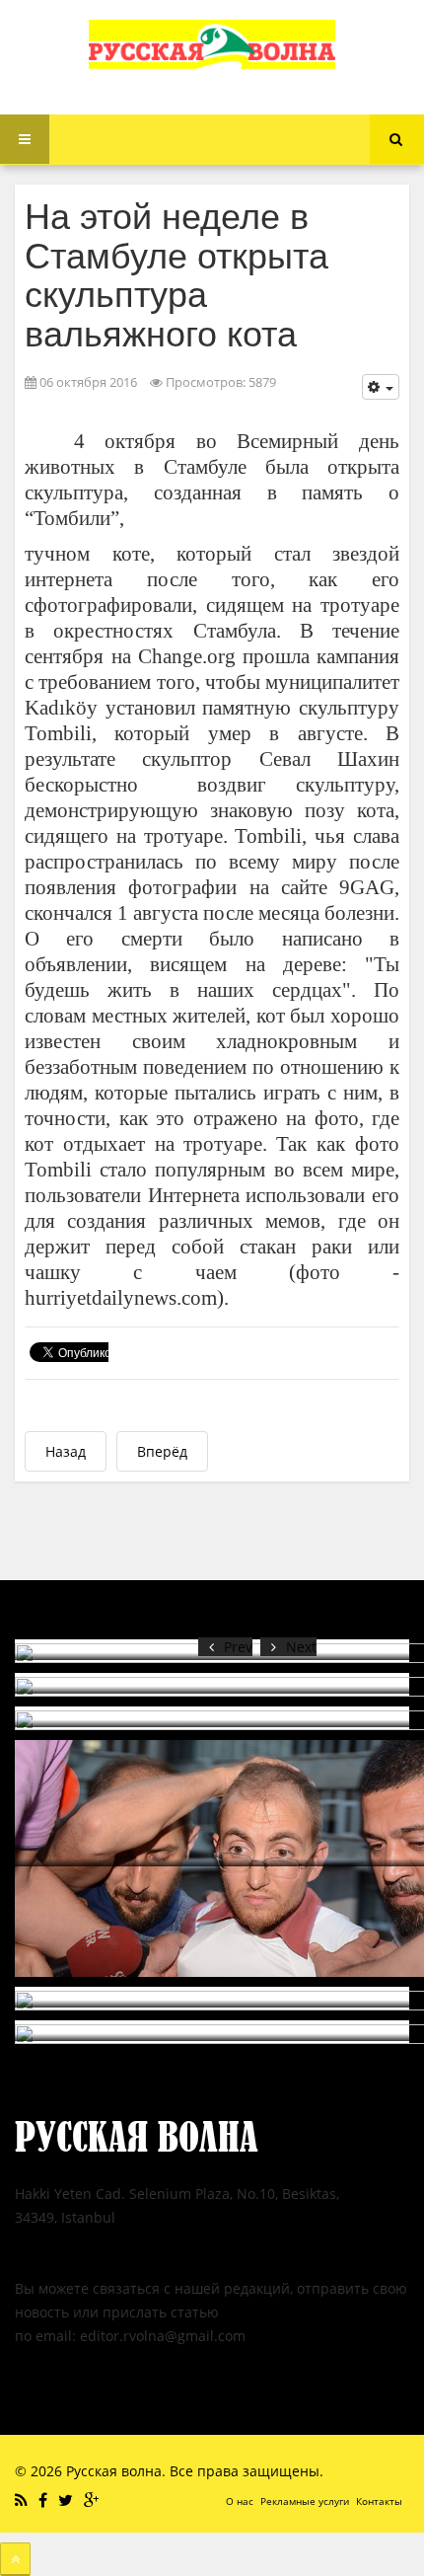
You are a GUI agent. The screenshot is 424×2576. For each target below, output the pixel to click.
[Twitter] (68, 2500)
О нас (240, 2501)
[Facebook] (45, 2500)
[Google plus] (94, 2500)
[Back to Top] (15, 2559)
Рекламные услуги (305, 2501)
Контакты (379, 2501)
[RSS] (24, 2500)
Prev (238, 1647)
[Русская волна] (212, 44)
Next (301, 1647)
